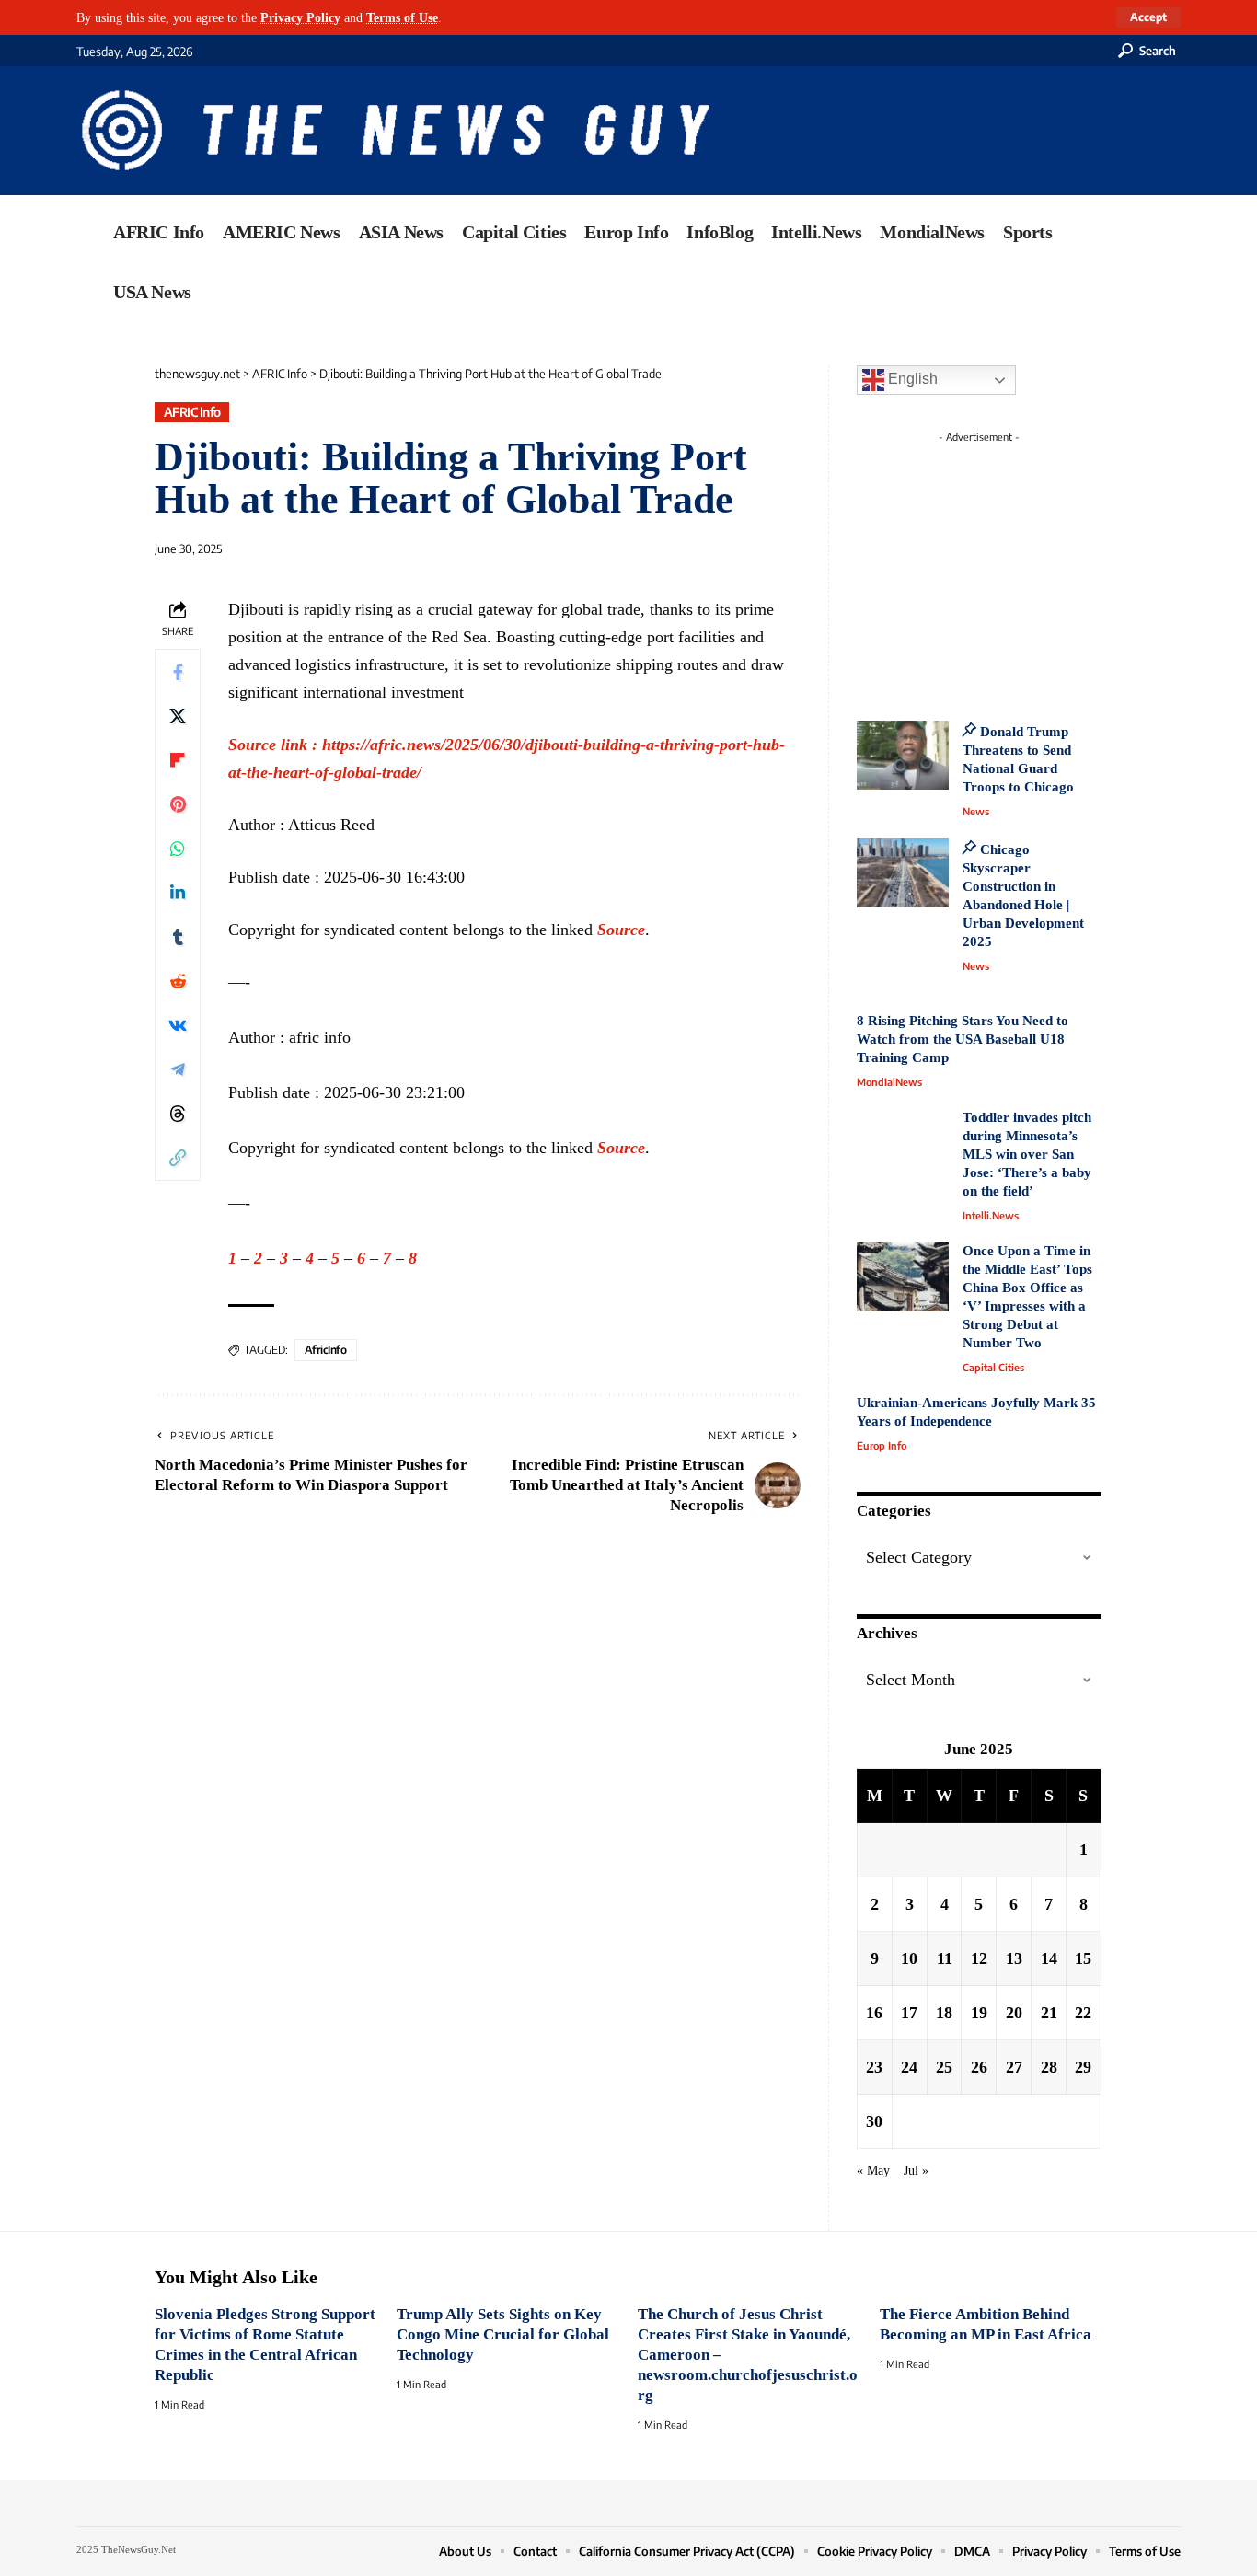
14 (1049, 1958)
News (976, 811)
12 (979, 1958)
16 (874, 2013)
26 (979, 2067)
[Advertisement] (1013, 566)
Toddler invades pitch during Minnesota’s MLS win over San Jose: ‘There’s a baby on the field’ (1027, 1154)
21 (1049, 2013)
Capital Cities (993, 1367)
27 (1014, 2067)
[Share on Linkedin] (178, 893)
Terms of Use (402, 17)
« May (873, 2170)
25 (944, 2067)
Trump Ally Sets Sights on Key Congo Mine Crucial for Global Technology (503, 2334)
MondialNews (889, 1082)
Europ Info (882, 1445)
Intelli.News (991, 1215)
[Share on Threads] (178, 1114)
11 (945, 1958)
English (911, 379)
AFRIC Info (192, 412)
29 (1083, 2067)
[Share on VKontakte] (178, 1025)
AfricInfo (326, 1350)
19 (979, 2013)
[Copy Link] (178, 1158)
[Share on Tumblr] (178, 937)
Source (621, 930)
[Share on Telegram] (178, 1069)
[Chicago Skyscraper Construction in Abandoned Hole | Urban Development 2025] (903, 873)
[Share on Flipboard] (178, 760)
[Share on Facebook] (178, 672)
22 (1083, 2013)
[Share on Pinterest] (178, 804)
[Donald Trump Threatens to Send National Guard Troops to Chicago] (903, 755)
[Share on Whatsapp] (178, 849)
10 (909, 1958)
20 (1014, 2013)
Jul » (916, 2170)
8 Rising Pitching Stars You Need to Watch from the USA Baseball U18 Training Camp (963, 1039)
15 (1083, 1958)
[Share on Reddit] (178, 981)
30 (874, 2121)
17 (909, 2013)
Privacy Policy (300, 17)
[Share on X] (178, 716)
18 (944, 2013)
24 (909, 2067)
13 (1014, 1958)
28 (1049, 2067)
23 (874, 2067)
